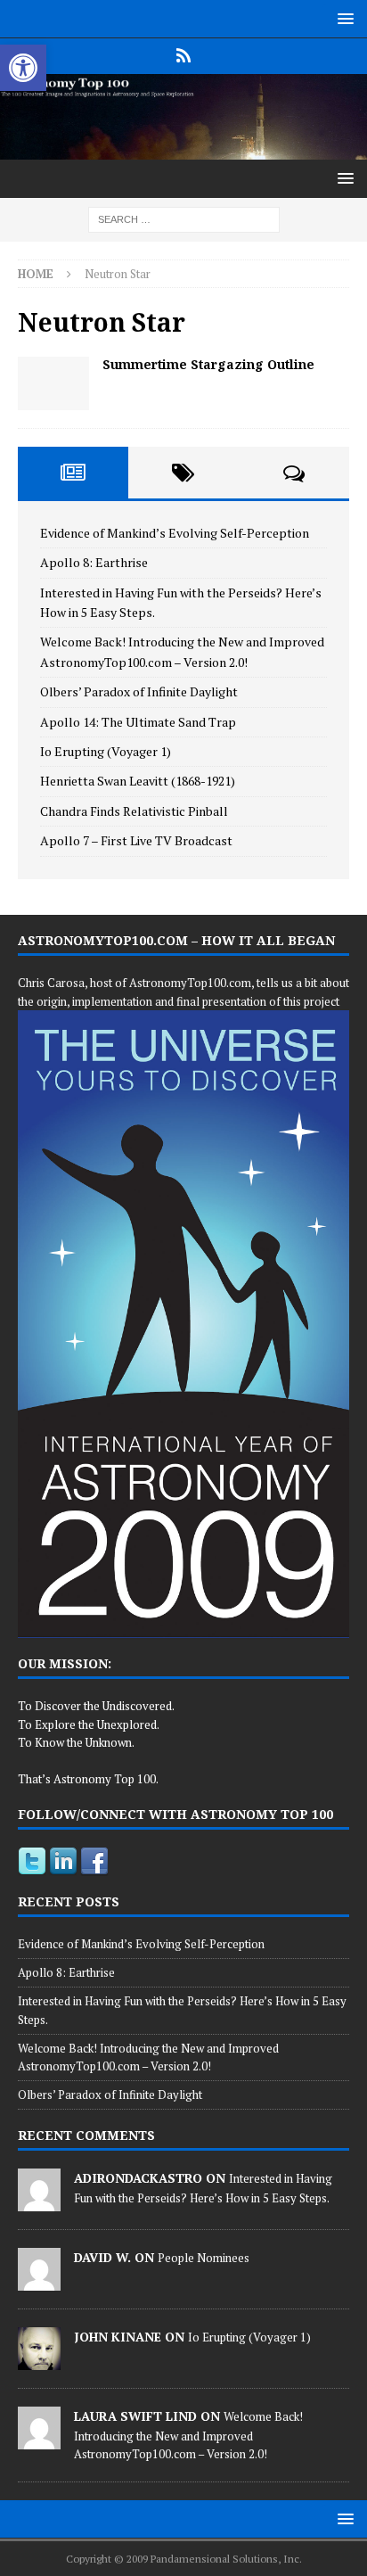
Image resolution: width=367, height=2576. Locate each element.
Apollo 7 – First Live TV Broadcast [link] (136, 840)
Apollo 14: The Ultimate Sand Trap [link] (138, 722)
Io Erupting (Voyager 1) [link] (106, 751)
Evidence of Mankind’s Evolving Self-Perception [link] (175, 533)
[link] (23, 68)
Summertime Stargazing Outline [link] (208, 364)
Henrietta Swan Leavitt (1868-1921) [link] (138, 781)
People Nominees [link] (204, 2258)
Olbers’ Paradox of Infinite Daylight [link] (139, 691)
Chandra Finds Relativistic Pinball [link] (134, 811)
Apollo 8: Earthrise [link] (94, 562)
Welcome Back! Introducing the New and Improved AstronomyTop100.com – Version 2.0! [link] (188, 2435)
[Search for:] (184, 218)
